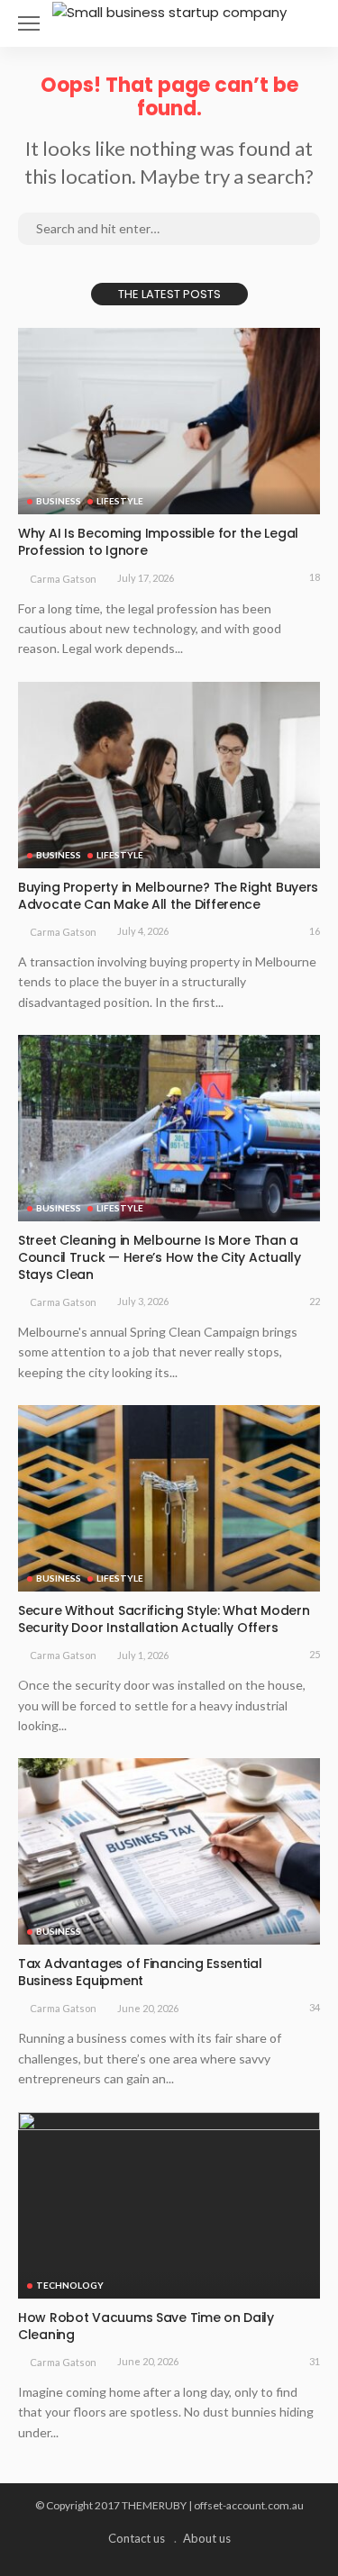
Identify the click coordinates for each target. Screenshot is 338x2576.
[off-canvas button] (29, 23)
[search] (306, 23)
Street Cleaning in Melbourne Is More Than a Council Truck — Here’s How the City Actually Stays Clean (160, 1257)
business (59, 501)
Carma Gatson (63, 579)
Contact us (137, 2538)
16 (315, 931)
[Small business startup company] (169, 10)
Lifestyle (120, 501)
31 (315, 2361)
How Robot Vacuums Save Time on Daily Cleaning (146, 2326)
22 (315, 1301)
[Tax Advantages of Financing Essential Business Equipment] (169, 1851)
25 (315, 1654)
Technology (70, 2285)
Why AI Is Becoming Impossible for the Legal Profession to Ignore (158, 542)
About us (207, 2538)
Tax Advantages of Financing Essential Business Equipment (140, 1972)
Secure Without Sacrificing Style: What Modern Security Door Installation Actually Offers (164, 1619)
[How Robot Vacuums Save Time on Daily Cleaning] (169, 2205)
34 (315, 2007)
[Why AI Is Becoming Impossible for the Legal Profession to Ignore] (169, 421)
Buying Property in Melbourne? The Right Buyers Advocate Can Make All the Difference (168, 896)
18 (315, 577)
